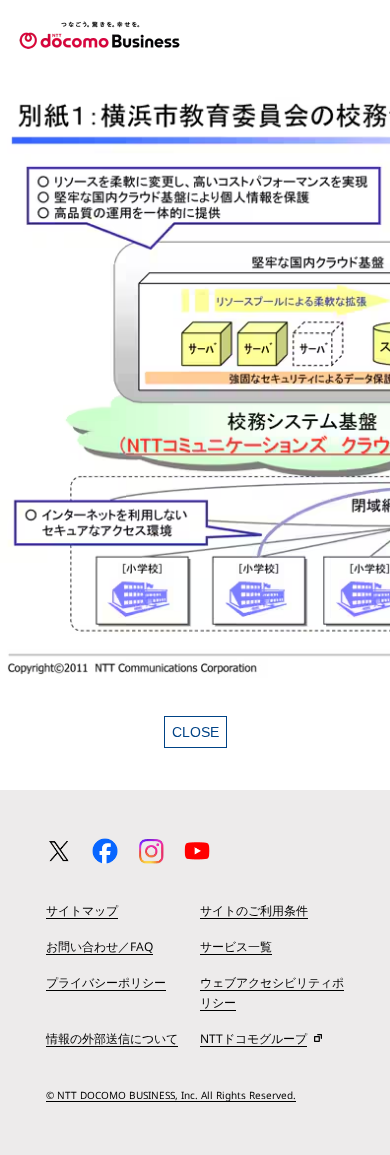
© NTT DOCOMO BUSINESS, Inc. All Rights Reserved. (171, 1095)
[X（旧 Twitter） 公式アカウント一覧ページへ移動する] (59, 851)
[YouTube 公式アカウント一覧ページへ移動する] (197, 851)
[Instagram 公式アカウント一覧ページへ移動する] (151, 851)
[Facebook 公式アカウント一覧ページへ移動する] (105, 851)
